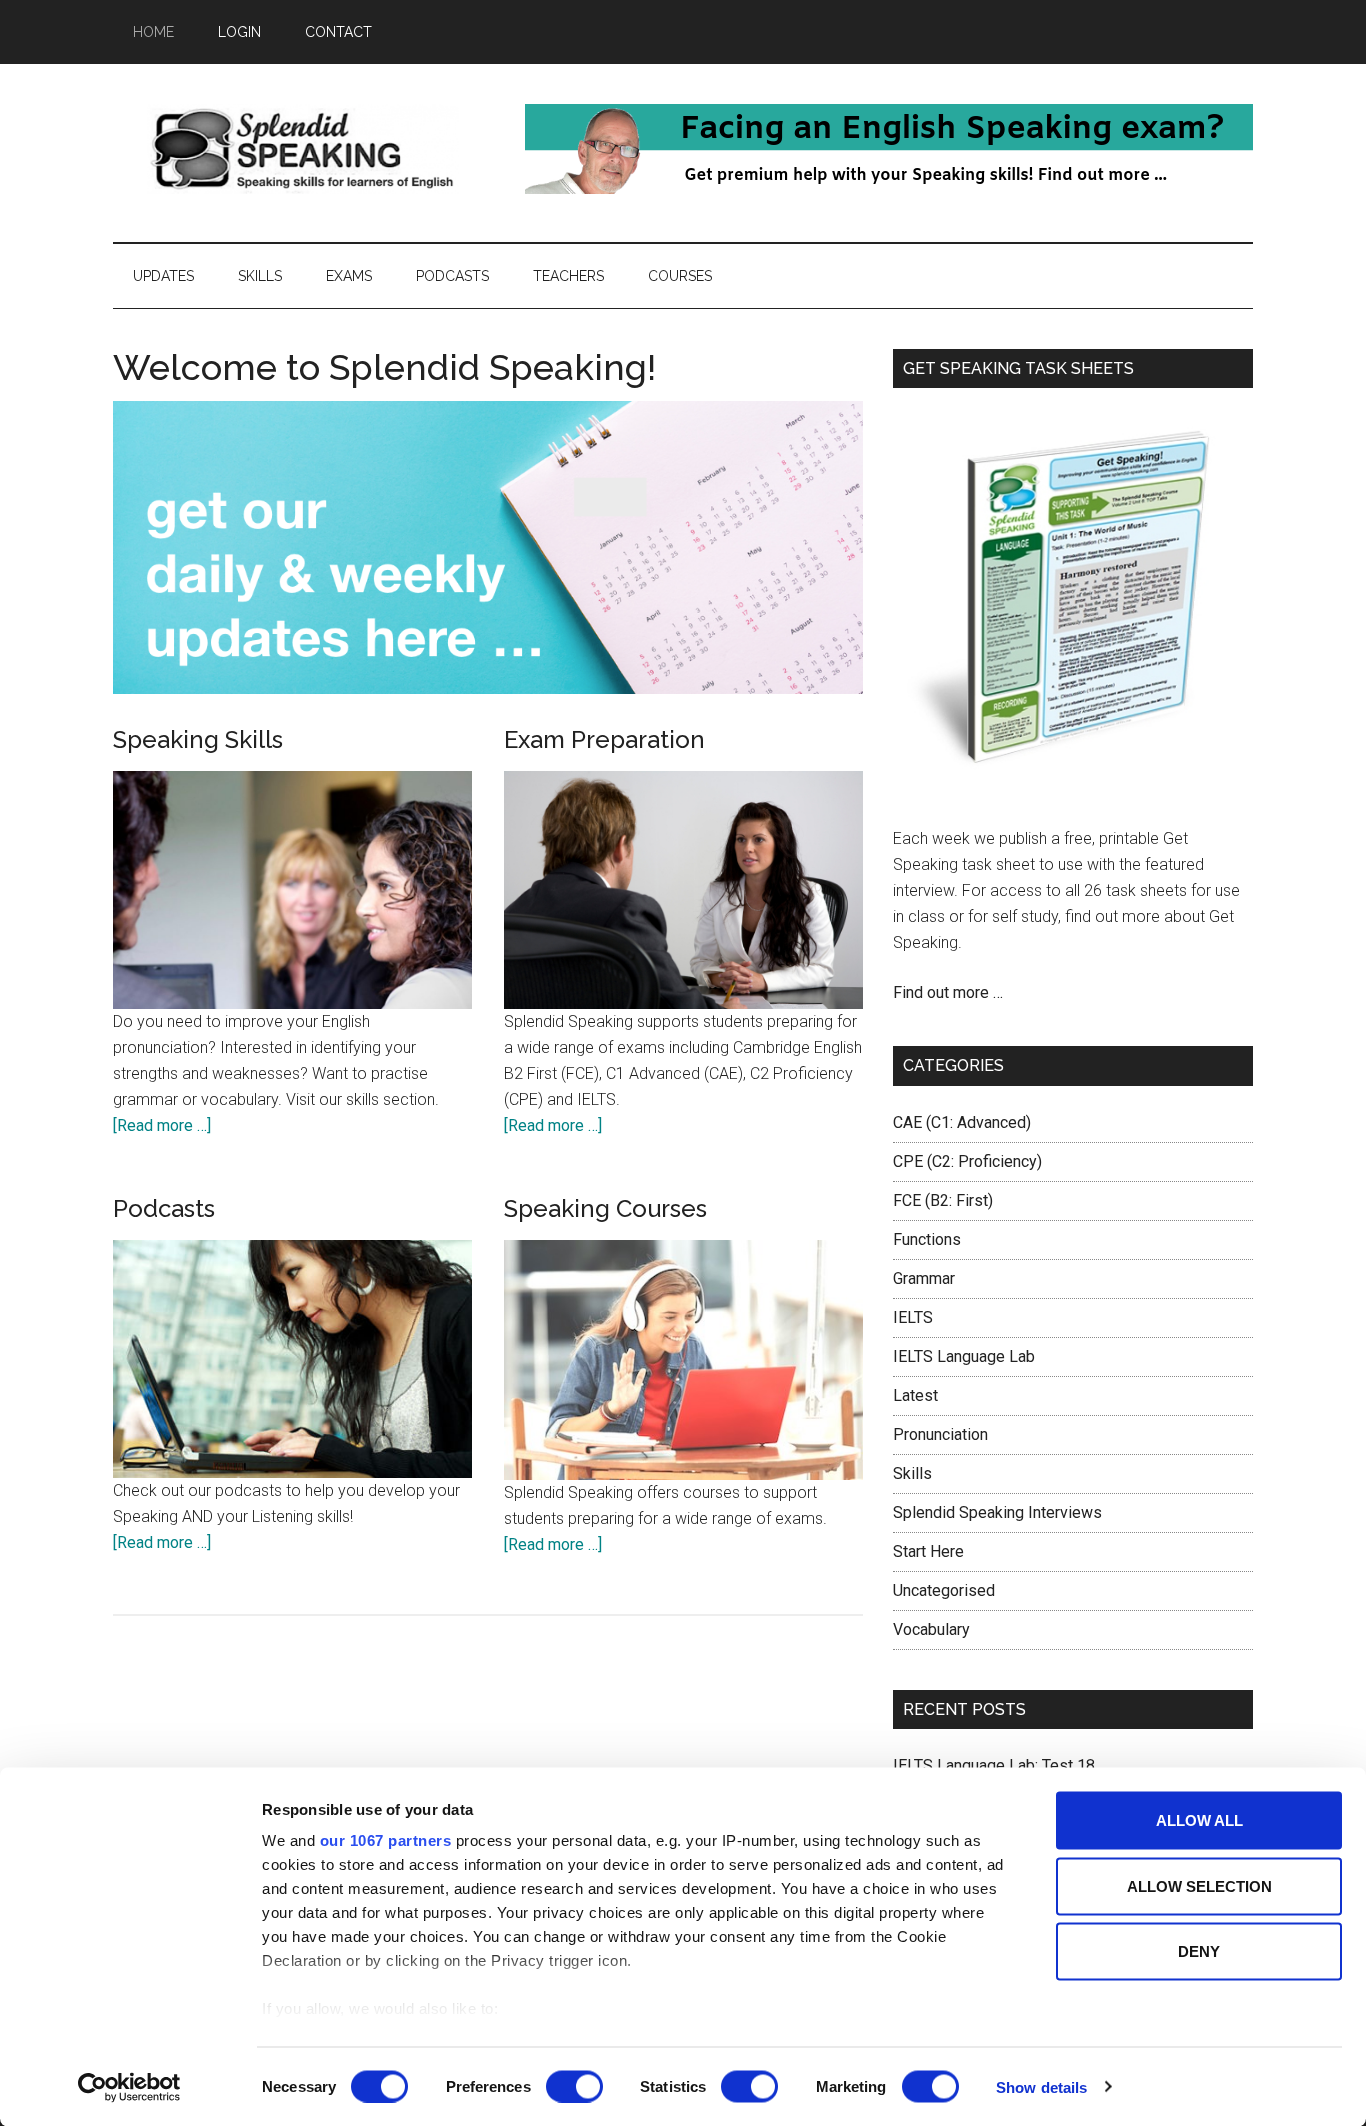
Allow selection (1199, 1885)
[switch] (574, 2086)
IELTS (913, 1317)
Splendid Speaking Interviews (997, 1512)
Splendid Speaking (303, 149)
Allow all (1199, 1820)
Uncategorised (944, 1590)
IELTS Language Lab (964, 1356)
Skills (912, 1473)
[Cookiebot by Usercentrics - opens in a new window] (129, 2087)
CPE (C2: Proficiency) (967, 1161)
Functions (927, 1239)
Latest (915, 1395)
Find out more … (948, 992)
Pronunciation (940, 1434)
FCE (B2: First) (943, 1200)
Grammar (924, 1278)
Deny (1199, 1951)
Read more (155, 1125)
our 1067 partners (386, 1840)
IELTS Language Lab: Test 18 (994, 1765)
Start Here (928, 1551)
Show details (1041, 2086)
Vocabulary (931, 1629)
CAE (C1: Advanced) (962, 1122)
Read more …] (555, 1125)
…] (202, 1125)
